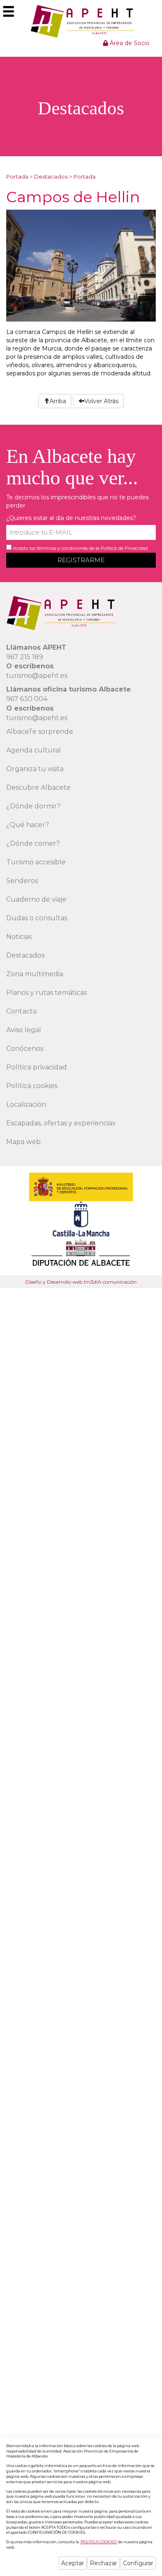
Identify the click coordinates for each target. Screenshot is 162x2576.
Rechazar (103, 2563)
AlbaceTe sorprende (40, 732)
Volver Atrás (101, 401)
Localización (26, 1104)
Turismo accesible (36, 862)
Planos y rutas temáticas (47, 993)
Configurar (138, 2563)
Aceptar (72, 2563)
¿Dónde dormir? (33, 806)
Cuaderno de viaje (36, 899)
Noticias (19, 937)
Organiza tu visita (35, 769)
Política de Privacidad (124, 548)
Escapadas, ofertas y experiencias (61, 1123)
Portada (17, 177)
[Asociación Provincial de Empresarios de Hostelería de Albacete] (81, 21)
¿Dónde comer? (33, 843)
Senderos (22, 881)
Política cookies (32, 1086)
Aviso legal (24, 1030)
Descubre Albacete (38, 787)
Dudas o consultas (37, 918)
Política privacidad (37, 1067)
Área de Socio (129, 43)
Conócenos (25, 1049)
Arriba (58, 401)
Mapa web (23, 1142)
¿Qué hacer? (28, 825)
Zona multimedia (35, 974)
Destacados (51, 177)
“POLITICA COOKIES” (98, 2542)
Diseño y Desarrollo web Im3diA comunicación (81, 1282)
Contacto (22, 1011)
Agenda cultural (34, 750)
